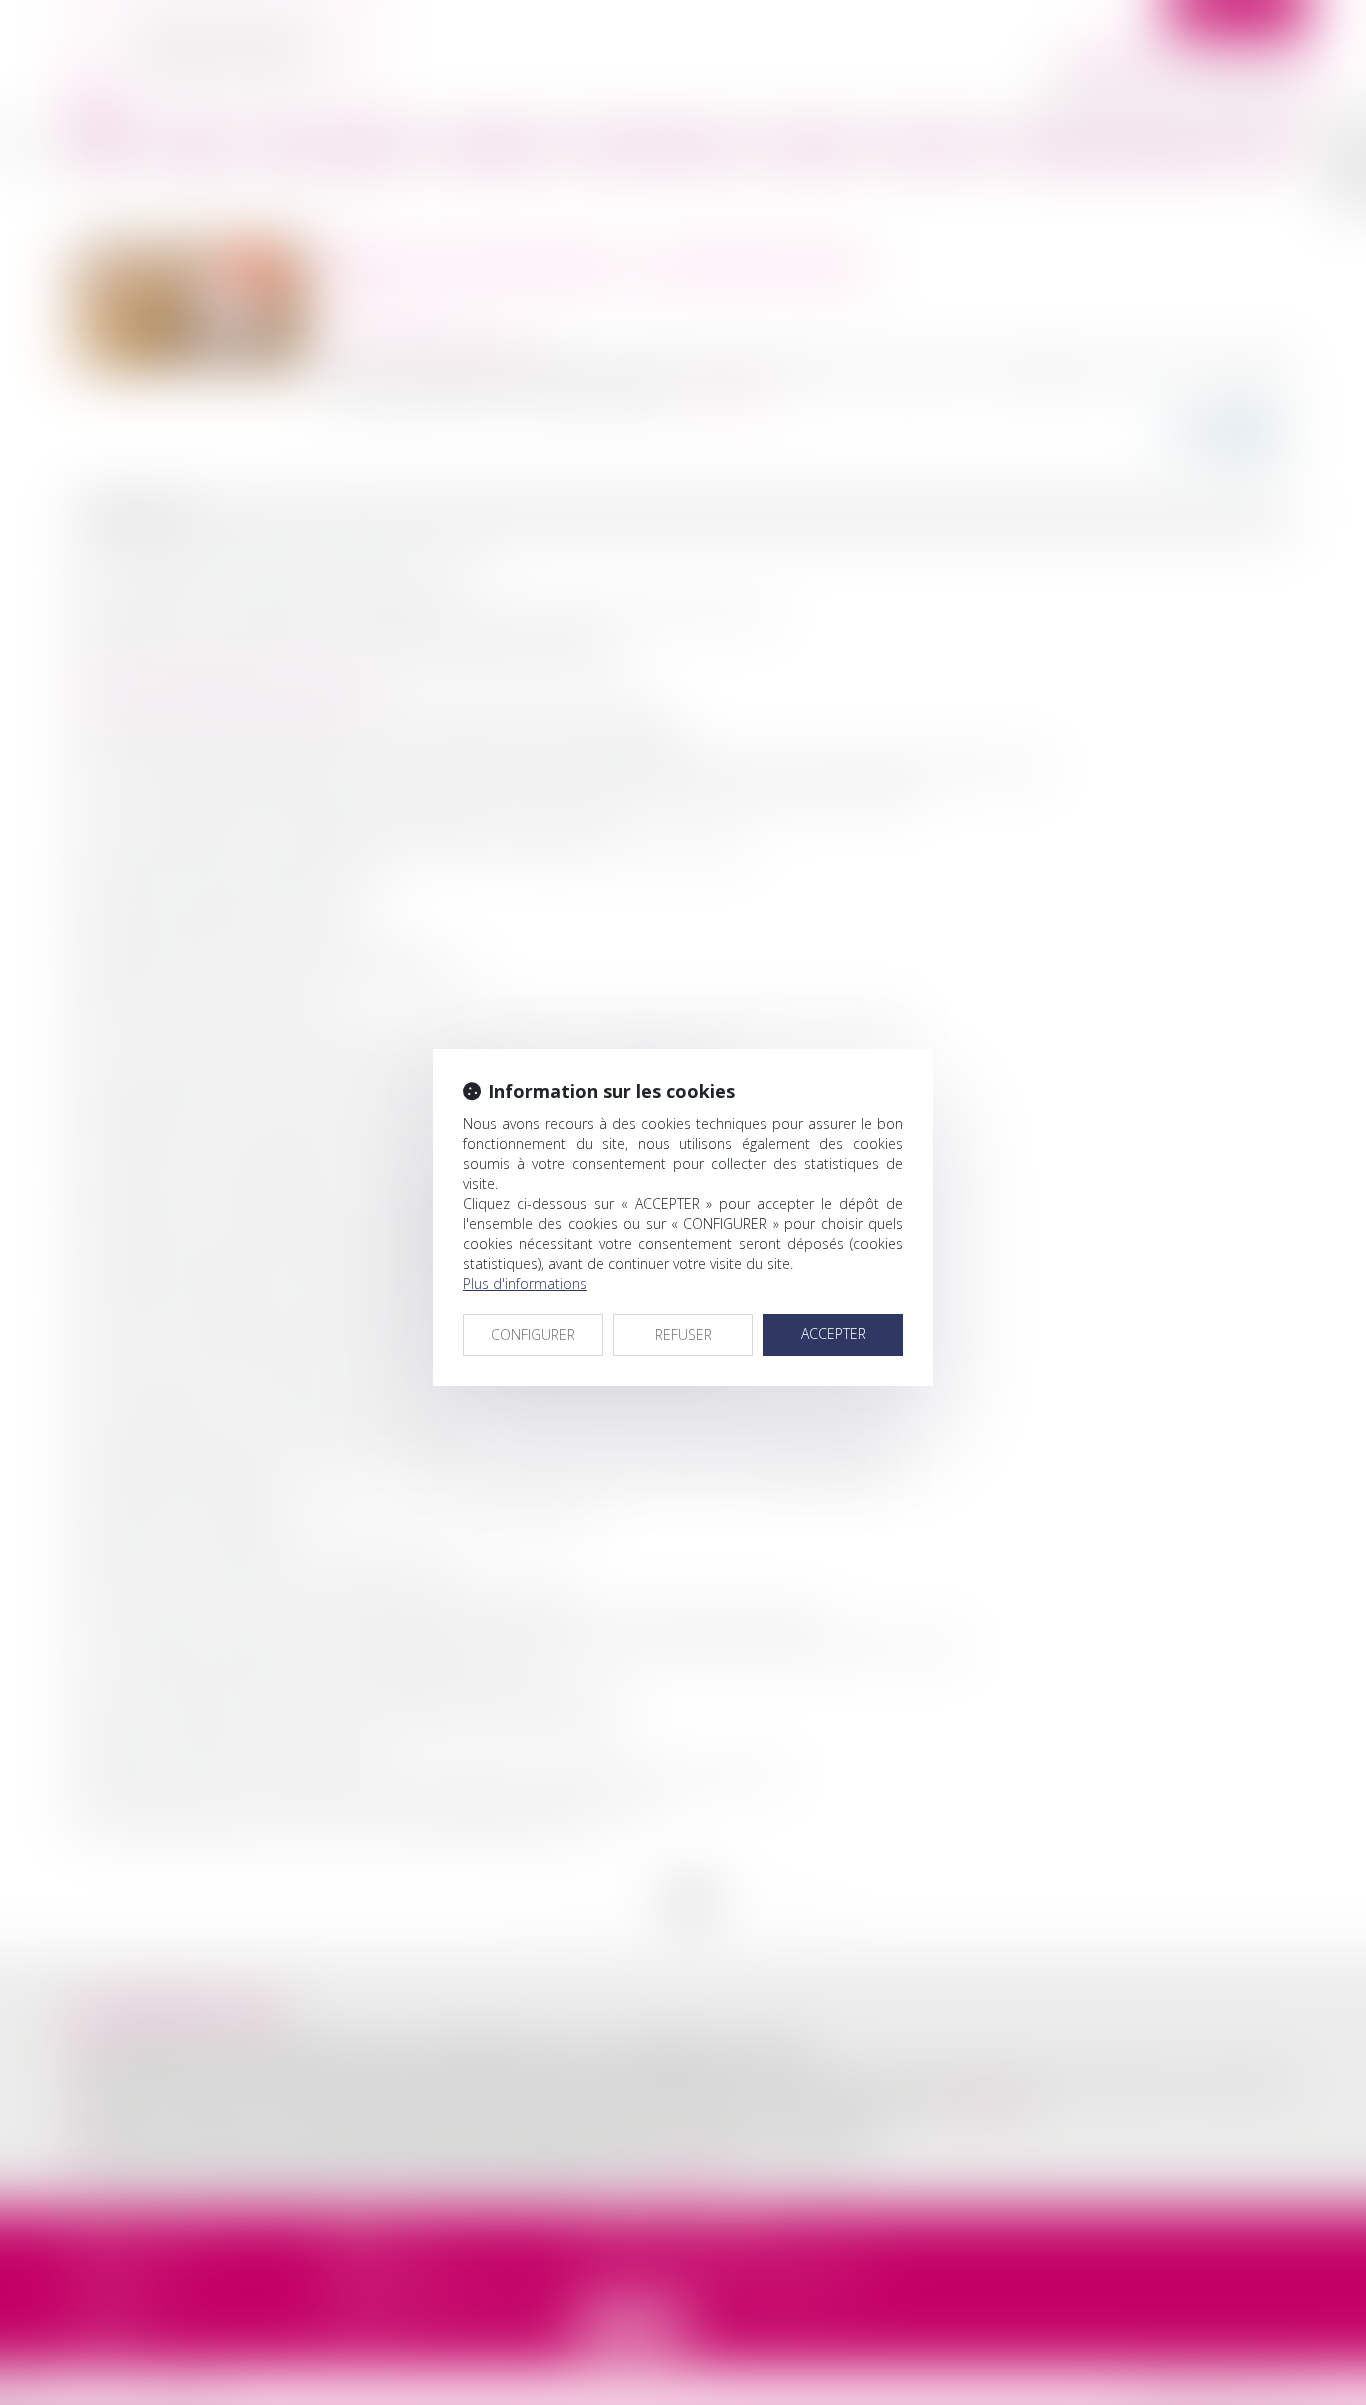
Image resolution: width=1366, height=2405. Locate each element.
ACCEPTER (833, 1333)
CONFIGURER (533, 1334)
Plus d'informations (525, 1283)
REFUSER (683, 1334)
